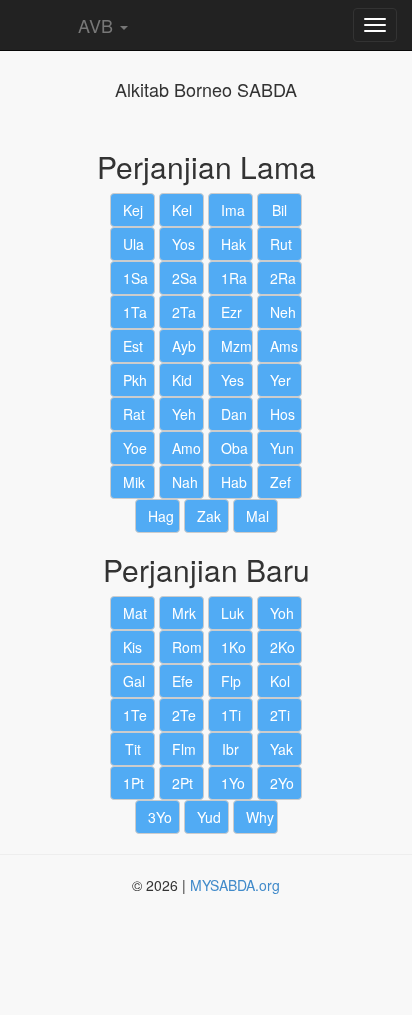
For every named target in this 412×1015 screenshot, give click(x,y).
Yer (280, 380)
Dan (234, 414)
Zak (209, 516)
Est (133, 346)
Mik (134, 482)
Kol (280, 681)
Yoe (135, 448)
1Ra (234, 278)
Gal (134, 681)
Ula (133, 244)
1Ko (233, 647)
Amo (186, 448)
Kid (182, 380)
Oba (234, 448)
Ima (233, 210)
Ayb (184, 346)
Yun (282, 448)
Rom (187, 647)
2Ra (283, 278)
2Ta (184, 312)
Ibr (230, 749)
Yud (209, 817)
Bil (279, 210)
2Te (184, 715)
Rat (134, 414)
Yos (183, 244)
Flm (184, 749)
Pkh (135, 380)
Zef (280, 482)
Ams (284, 346)
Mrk (184, 613)
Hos (282, 414)
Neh (283, 312)
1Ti (231, 715)
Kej (133, 210)
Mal (257, 516)
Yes (232, 380)
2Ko (282, 647)
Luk (232, 613)
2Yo (282, 783)
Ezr (231, 312)
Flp (231, 681)
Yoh (282, 613)
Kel (182, 210)
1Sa (135, 278)
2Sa (184, 278)
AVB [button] (95, 25)
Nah (185, 482)
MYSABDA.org (235, 885)
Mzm (236, 346)
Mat (135, 613)
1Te (135, 715)
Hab (234, 482)
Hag (161, 516)
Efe (182, 681)
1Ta (135, 312)
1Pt (133, 783)
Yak (281, 749)
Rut (281, 244)
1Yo (233, 783)
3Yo (160, 817)
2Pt (182, 783)
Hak (233, 244)
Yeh (184, 414)
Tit (133, 749)
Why (260, 817)
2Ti (280, 715)
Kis (132, 647)
